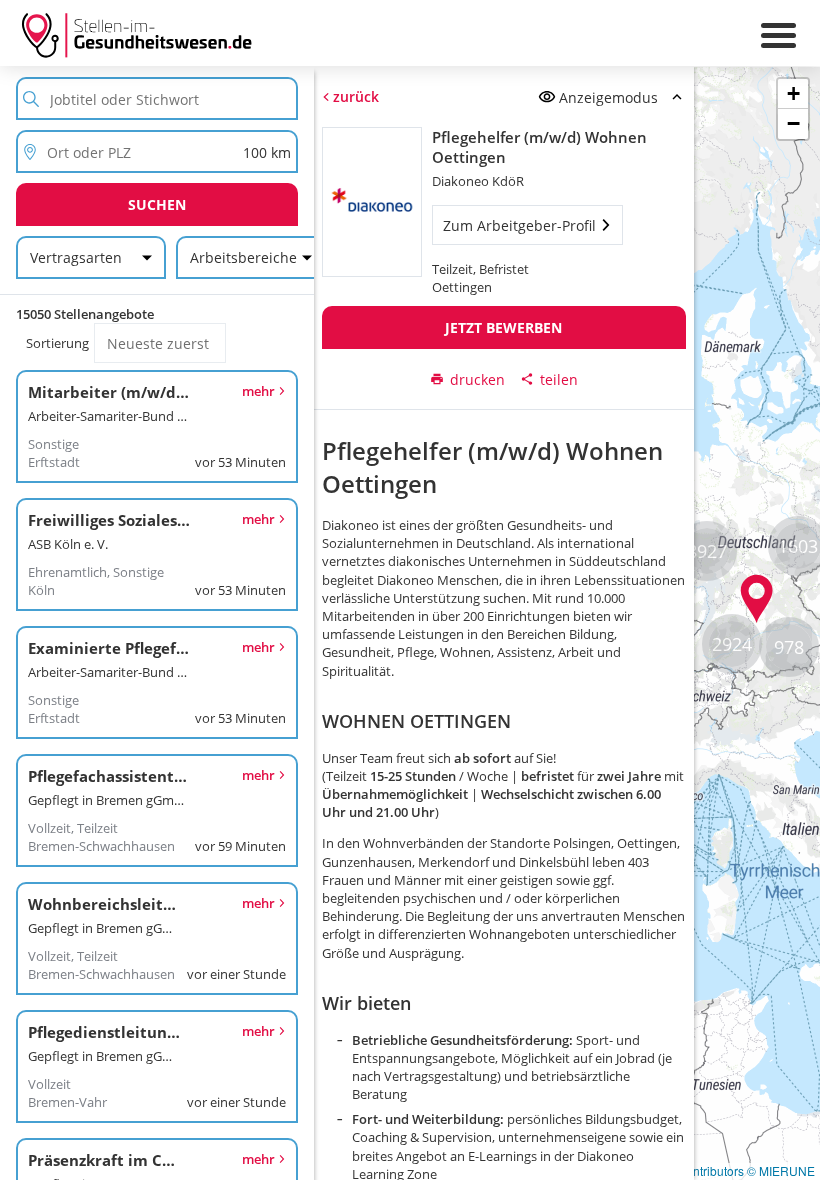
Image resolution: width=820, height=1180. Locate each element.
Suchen (157, 204)
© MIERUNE (781, 1170)
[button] (757, 599)
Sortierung (57, 343)
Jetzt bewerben (503, 327)
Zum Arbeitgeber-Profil (518, 225)
